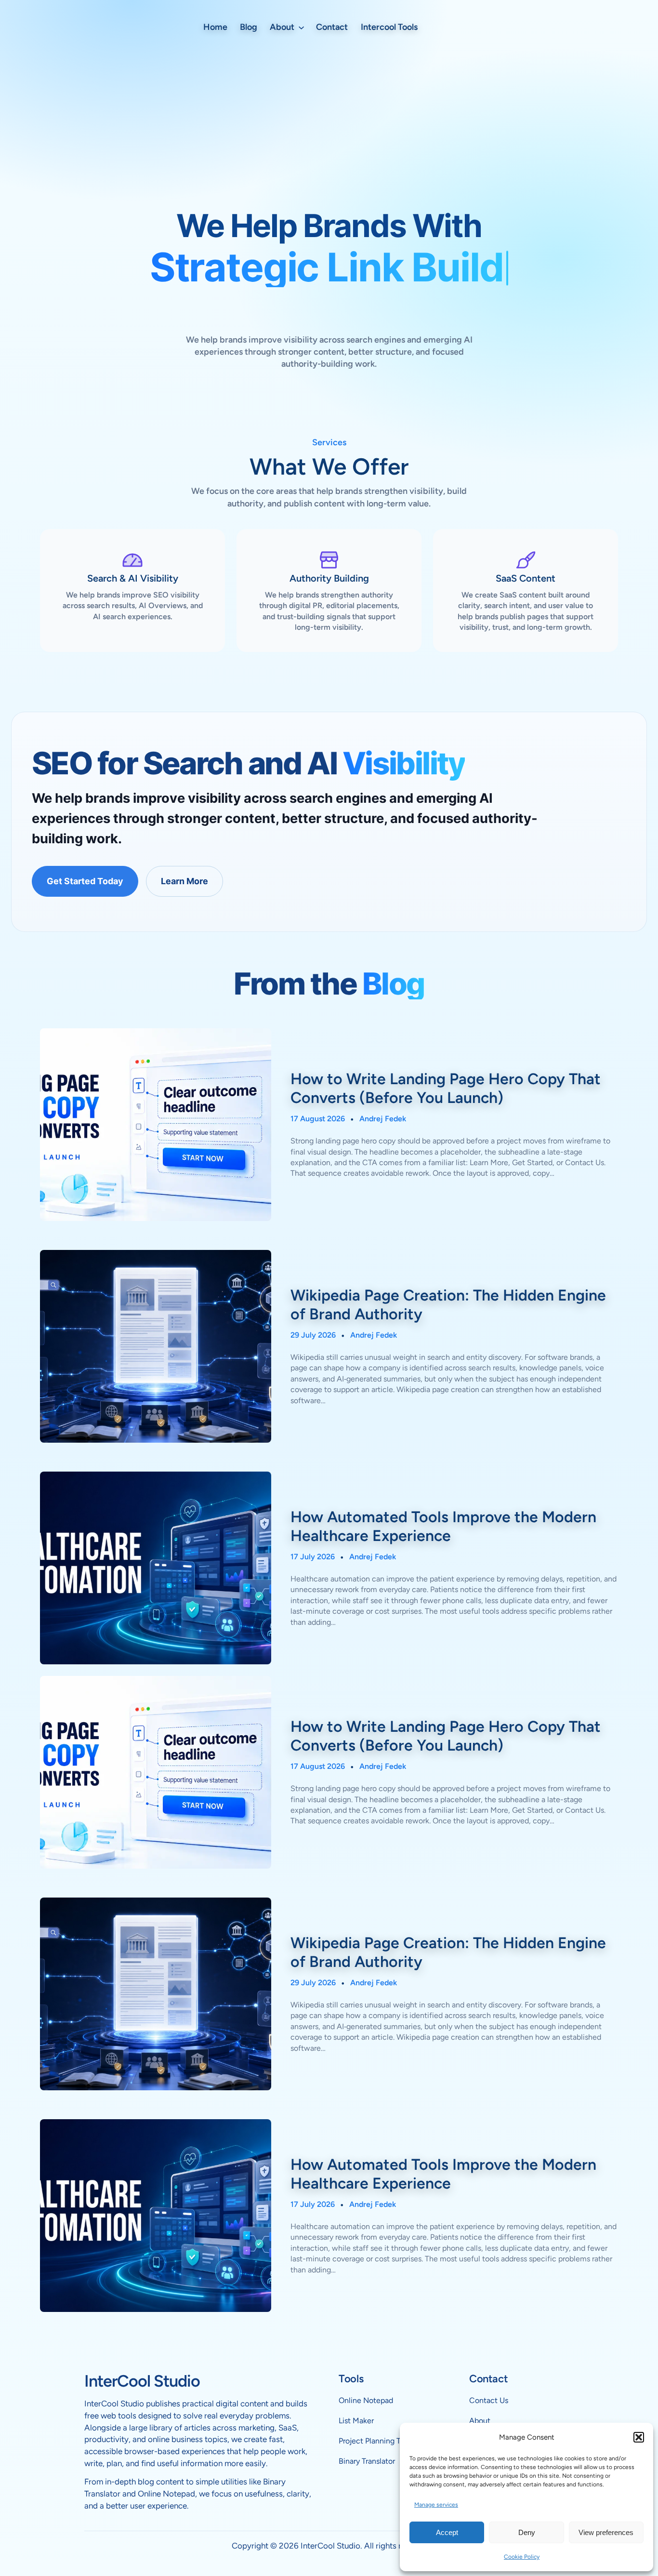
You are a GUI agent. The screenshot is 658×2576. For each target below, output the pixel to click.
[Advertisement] (329, 128)
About (480, 2421)
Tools (351, 2379)
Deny (527, 2532)
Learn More (184, 881)
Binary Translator (367, 2461)
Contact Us (489, 2400)
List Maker (356, 2421)
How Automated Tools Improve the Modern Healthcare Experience (443, 1526)
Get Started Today (85, 881)
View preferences (606, 2532)
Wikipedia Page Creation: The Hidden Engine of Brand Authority (448, 1304)
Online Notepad (366, 2400)
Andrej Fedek (383, 1119)
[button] (639, 2437)
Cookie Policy (522, 2557)
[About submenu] (301, 27)
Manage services (436, 2505)
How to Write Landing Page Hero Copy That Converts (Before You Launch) (446, 1088)
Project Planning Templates (385, 2441)
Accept (447, 2532)
